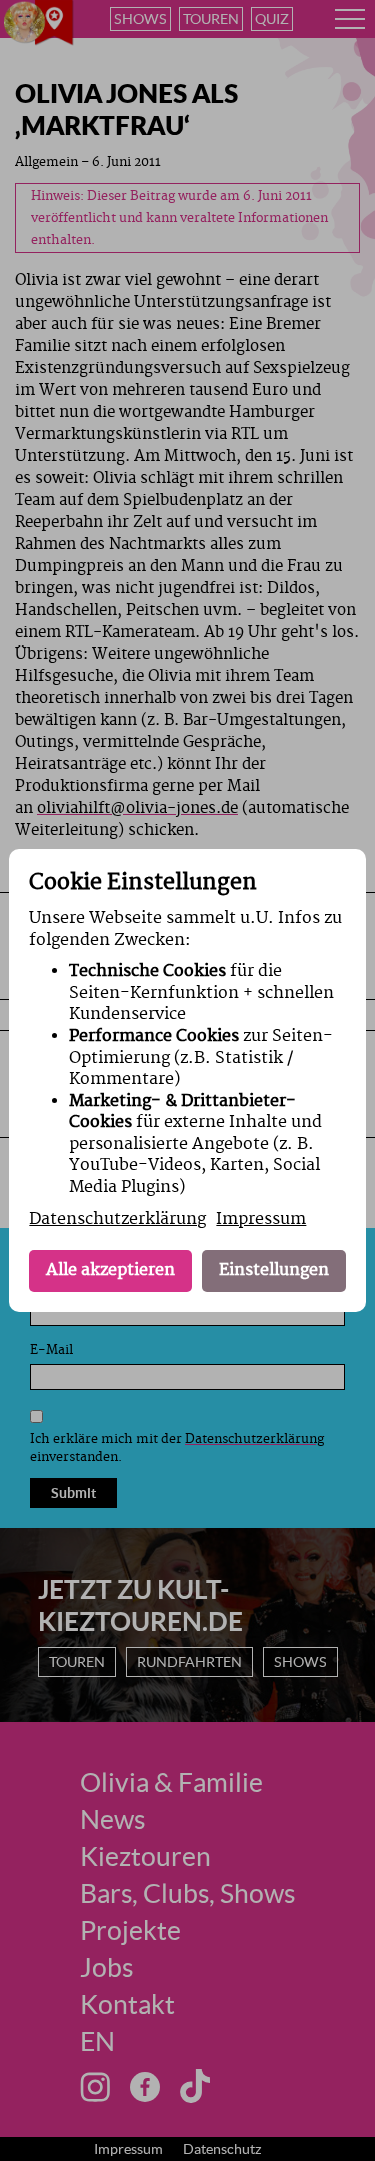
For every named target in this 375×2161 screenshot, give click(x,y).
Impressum (261, 1219)
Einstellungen (274, 1270)
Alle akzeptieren (110, 1270)
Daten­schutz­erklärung (117, 1219)
